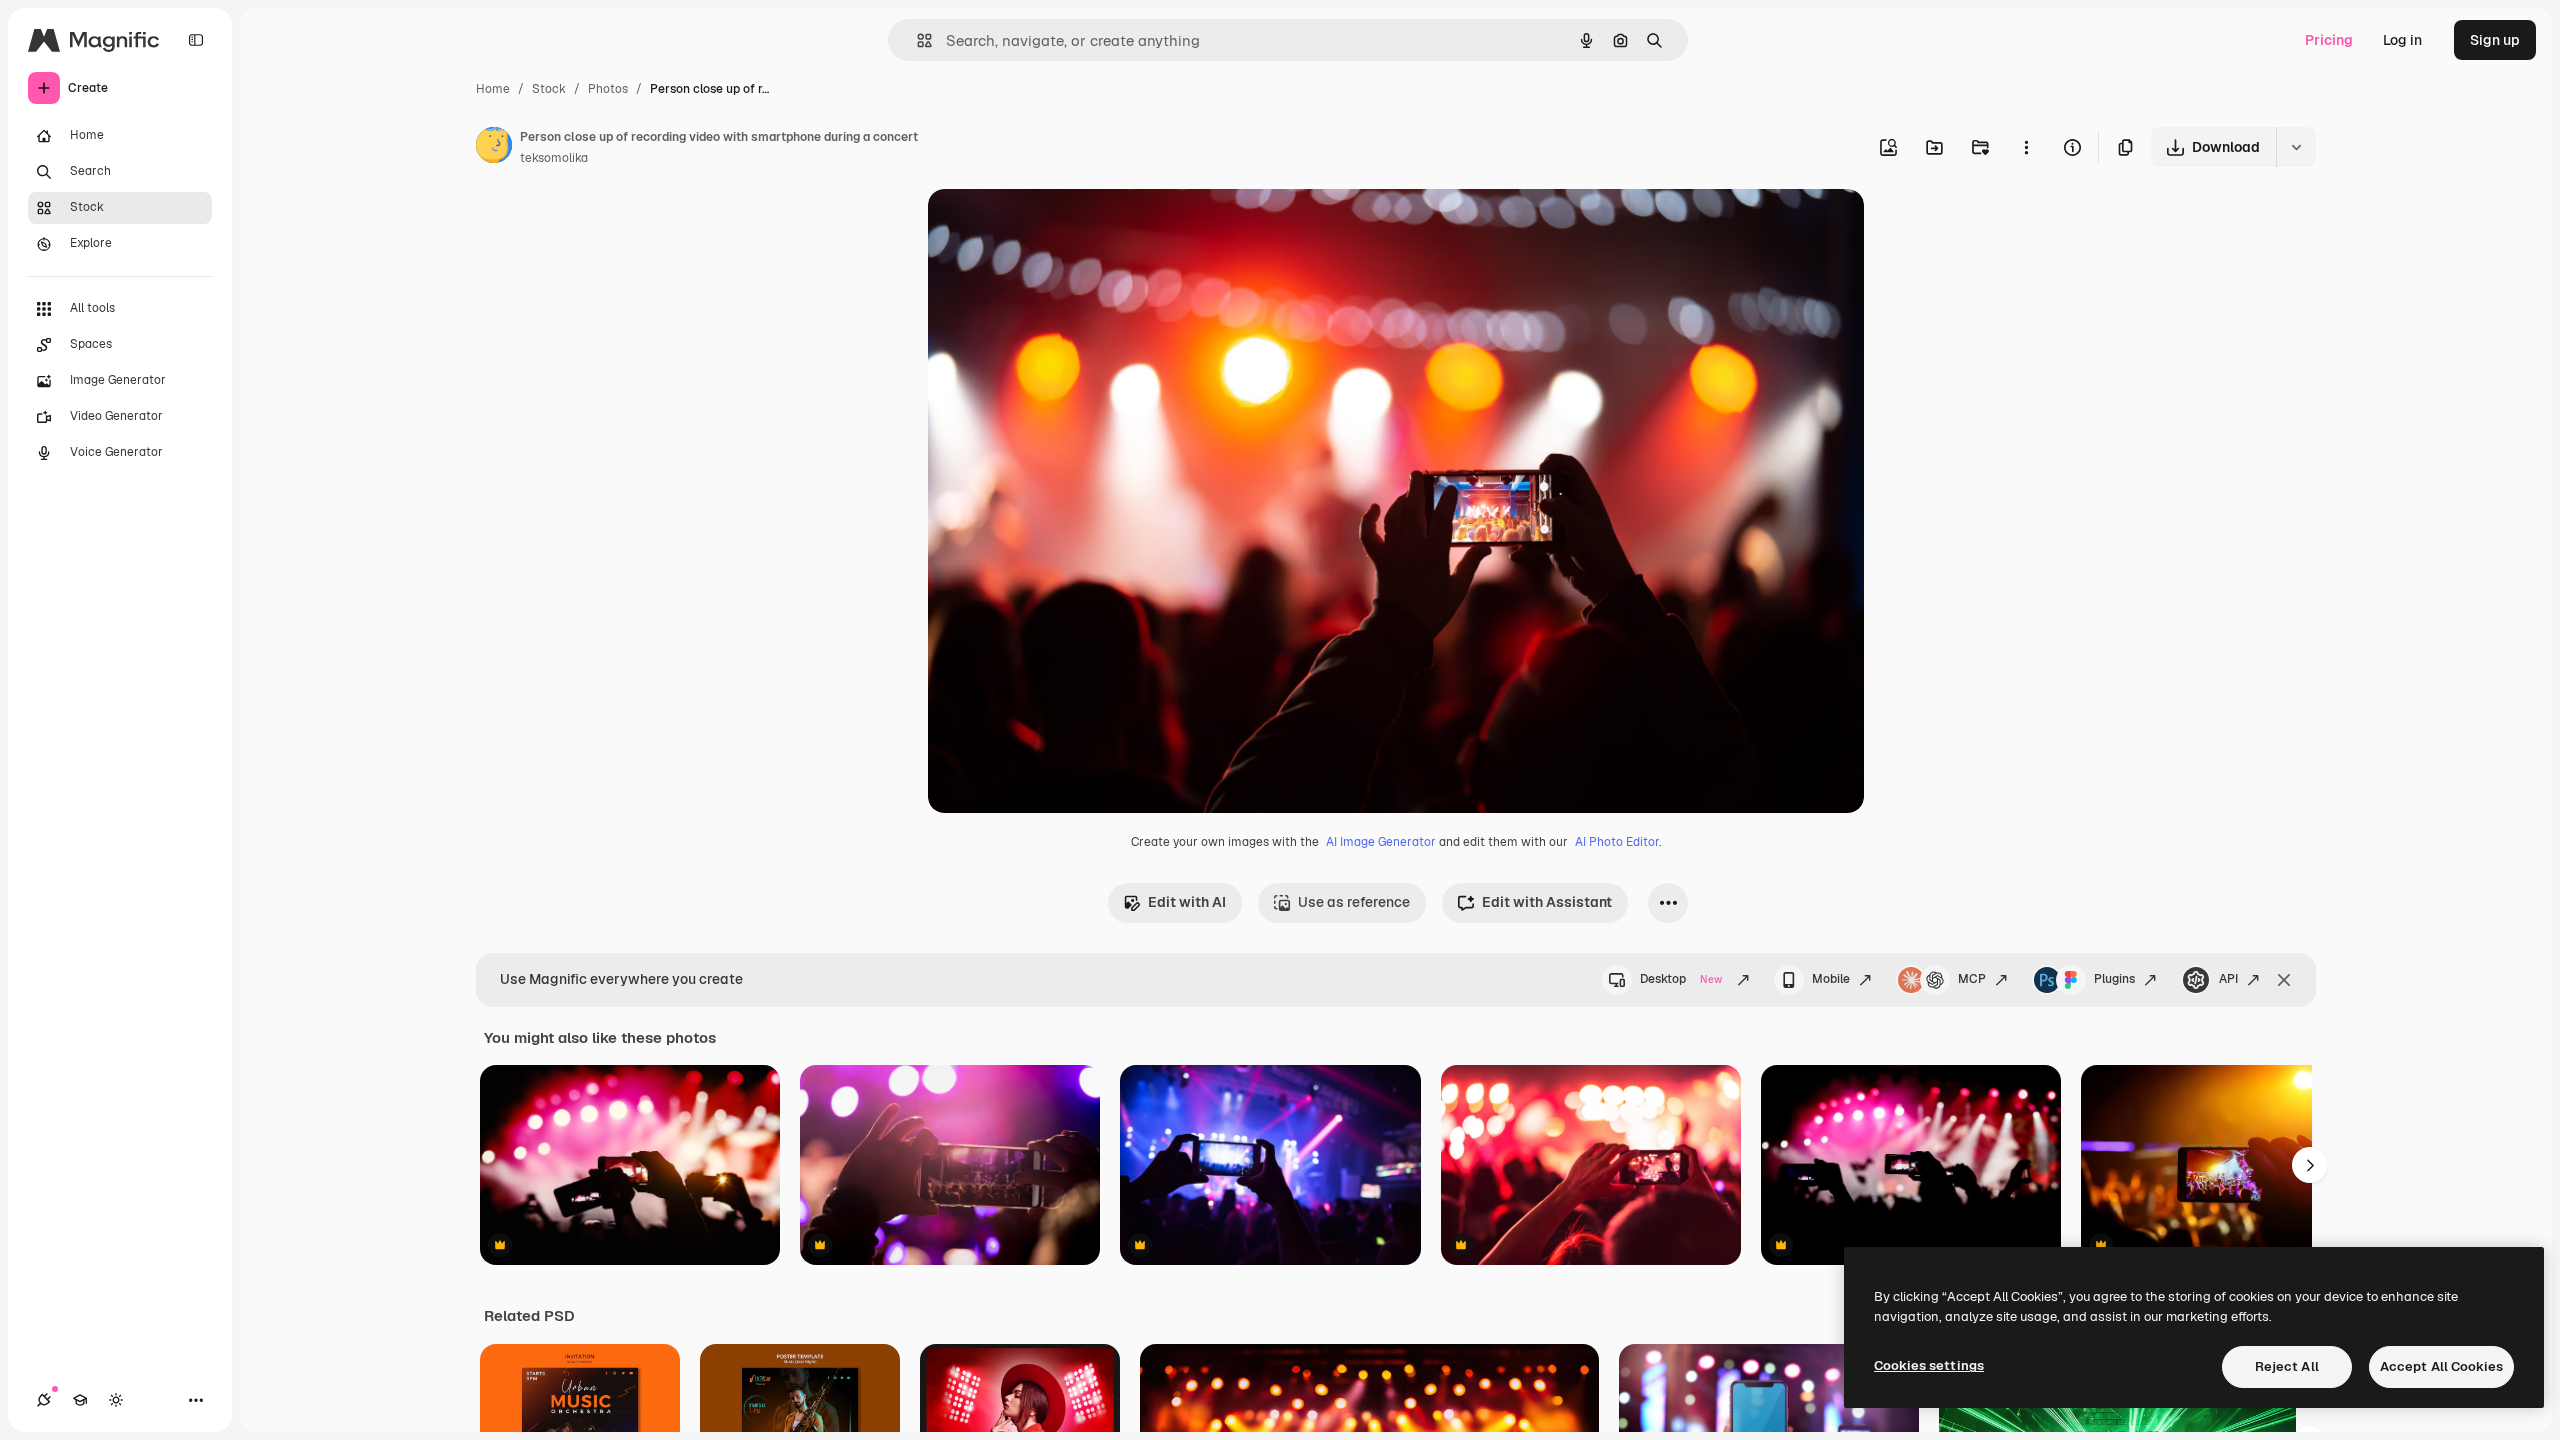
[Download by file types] (2296, 147)
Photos (608, 89)
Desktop (1681, 979)
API (2228, 979)
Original (1056, 227)
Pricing (2329, 40)
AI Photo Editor (1617, 842)
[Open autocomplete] (916, 40)
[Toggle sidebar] (196, 40)
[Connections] (44, 1400)
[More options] (2026, 147)
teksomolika (554, 158)
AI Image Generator (1381, 842)
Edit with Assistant (1547, 902)
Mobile (1831, 979)
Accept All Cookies (2441, 1366)
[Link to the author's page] (494, 148)
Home (493, 89)
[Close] (2284, 980)
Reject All (2287, 1366)
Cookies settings (1929, 1365)
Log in (2402, 40)
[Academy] (80, 1400)
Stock (549, 89)
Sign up (2495, 40)
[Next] (2310, 1165)
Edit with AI (1187, 902)
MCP (1972, 979)
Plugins (2114, 979)
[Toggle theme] (116, 1400)
